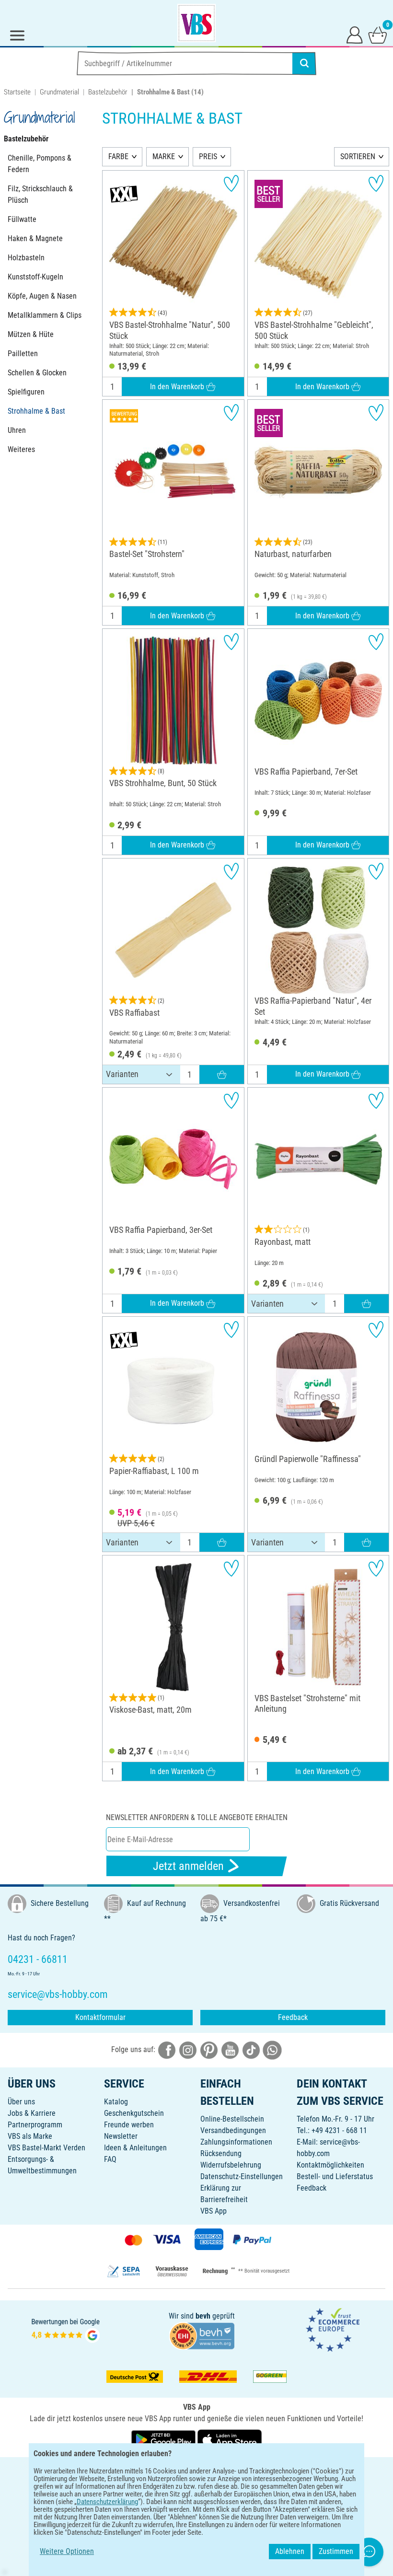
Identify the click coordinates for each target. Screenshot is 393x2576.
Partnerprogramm (35, 2125)
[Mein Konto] (355, 35)
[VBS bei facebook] (167, 2049)
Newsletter (121, 2136)
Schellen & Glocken (37, 373)
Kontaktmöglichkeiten (330, 2165)
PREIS (208, 157)
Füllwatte (22, 219)
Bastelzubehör (108, 92)
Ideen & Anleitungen (135, 2148)
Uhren (17, 430)
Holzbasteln (26, 258)
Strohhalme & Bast (36, 411)
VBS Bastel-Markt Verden (46, 2148)
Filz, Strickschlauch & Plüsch (40, 194)
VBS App (214, 2211)
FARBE (118, 157)
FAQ (110, 2159)
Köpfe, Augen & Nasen (42, 296)
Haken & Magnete (35, 238)
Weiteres (21, 449)
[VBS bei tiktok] (251, 2049)
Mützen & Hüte (31, 334)
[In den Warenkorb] (222, 1074)
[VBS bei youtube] (230, 2049)
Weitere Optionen (67, 2551)
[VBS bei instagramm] (188, 2049)
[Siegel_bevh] (202, 2335)
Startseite (17, 92)
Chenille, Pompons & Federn (40, 164)
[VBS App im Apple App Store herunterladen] (230, 2440)
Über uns (21, 2102)
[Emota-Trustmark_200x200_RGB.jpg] (333, 2329)
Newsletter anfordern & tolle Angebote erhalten (197, 1817)
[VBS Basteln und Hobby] (196, 23)
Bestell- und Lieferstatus (335, 2176)
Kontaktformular (100, 2017)
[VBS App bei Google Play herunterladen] (164, 2440)
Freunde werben (129, 2125)
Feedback (293, 2017)
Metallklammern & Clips (45, 315)
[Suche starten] (304, 63)
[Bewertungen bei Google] (66, 2329)
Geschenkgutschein (134, 2113)
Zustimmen (336, 2551)
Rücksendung (221, 2153)
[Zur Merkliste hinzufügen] (231, 183)
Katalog (116, 2102)
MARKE (164, 157)
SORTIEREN (358, 157)
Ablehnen (290, 2551)
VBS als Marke (30, 2136)
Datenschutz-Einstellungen (242, 2176)
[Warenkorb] (378, 35)
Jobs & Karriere (32, 2113)
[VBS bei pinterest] (209, 2049)
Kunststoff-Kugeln (35, 277)
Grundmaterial (59, 92)
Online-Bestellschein (232, 2119)
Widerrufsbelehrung (231, 2165)
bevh (203, 2316)
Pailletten (23, 354)
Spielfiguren (26, 392)
